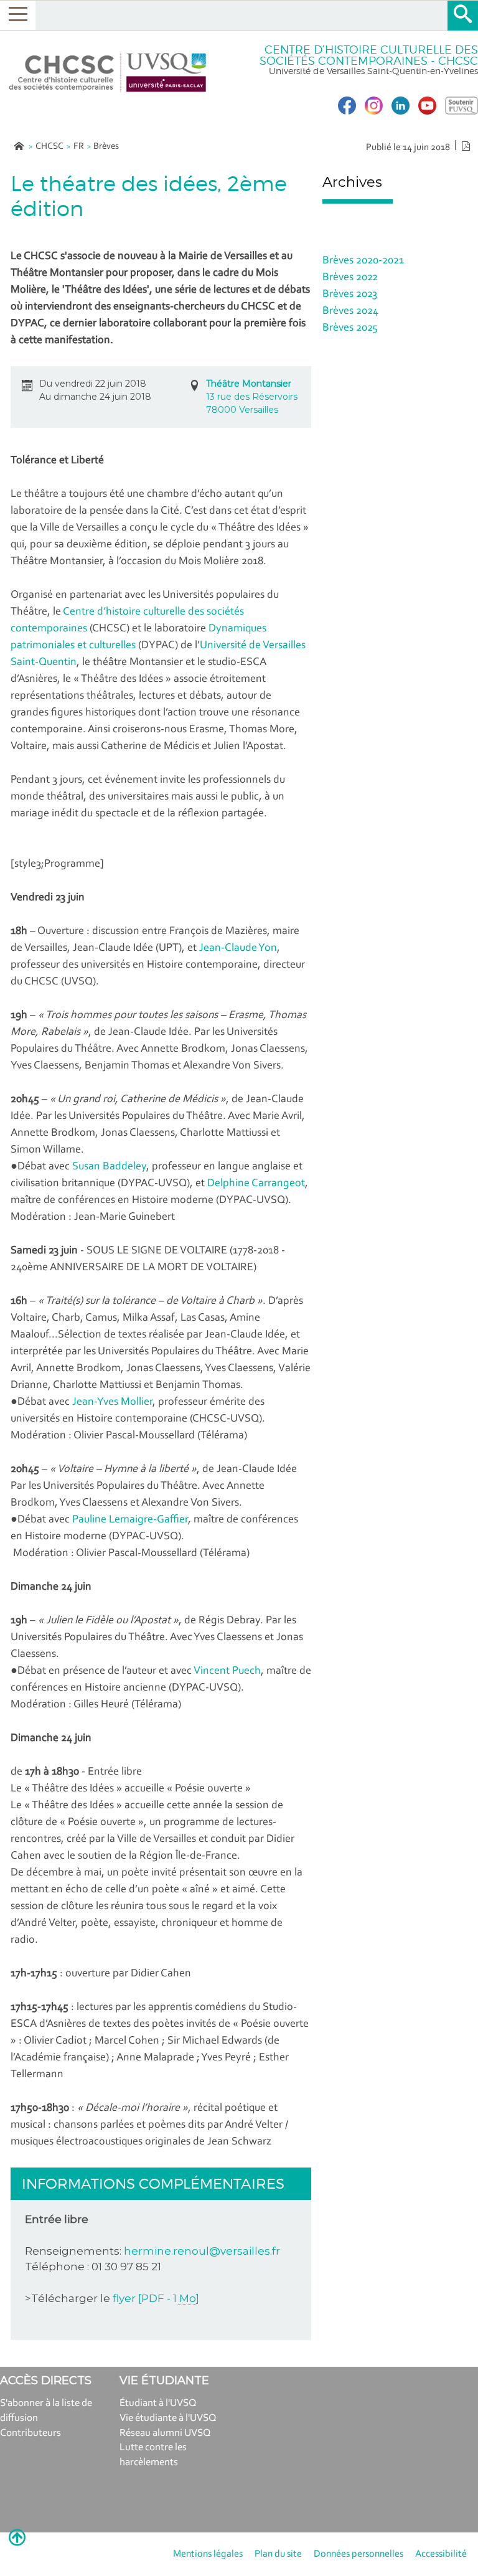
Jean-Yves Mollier (112, 1402)
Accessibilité (441, 2554)
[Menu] (18, 15)
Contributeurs (30, 2433)
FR (79, 147)
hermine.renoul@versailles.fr (202, 2251)
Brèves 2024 (350, 311)
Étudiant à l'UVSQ (158, 2403)
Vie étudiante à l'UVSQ (168, 2418)
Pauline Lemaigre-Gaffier (130, 1520)
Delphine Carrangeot (256, 1184)
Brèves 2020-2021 (363, 261)
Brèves (106, 147)
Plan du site (278, 2554)
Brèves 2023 (350, 295)
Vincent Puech (227, 1671)
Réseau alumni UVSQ (165, 2433)
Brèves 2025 (350, 328)
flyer (156, 2298)
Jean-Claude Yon (238, 948)
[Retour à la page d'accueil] (108, 73)
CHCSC (49, 147)
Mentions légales (208, 2554)
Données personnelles (358, 2554)
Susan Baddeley (109, 1167)
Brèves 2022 (350, 278)
